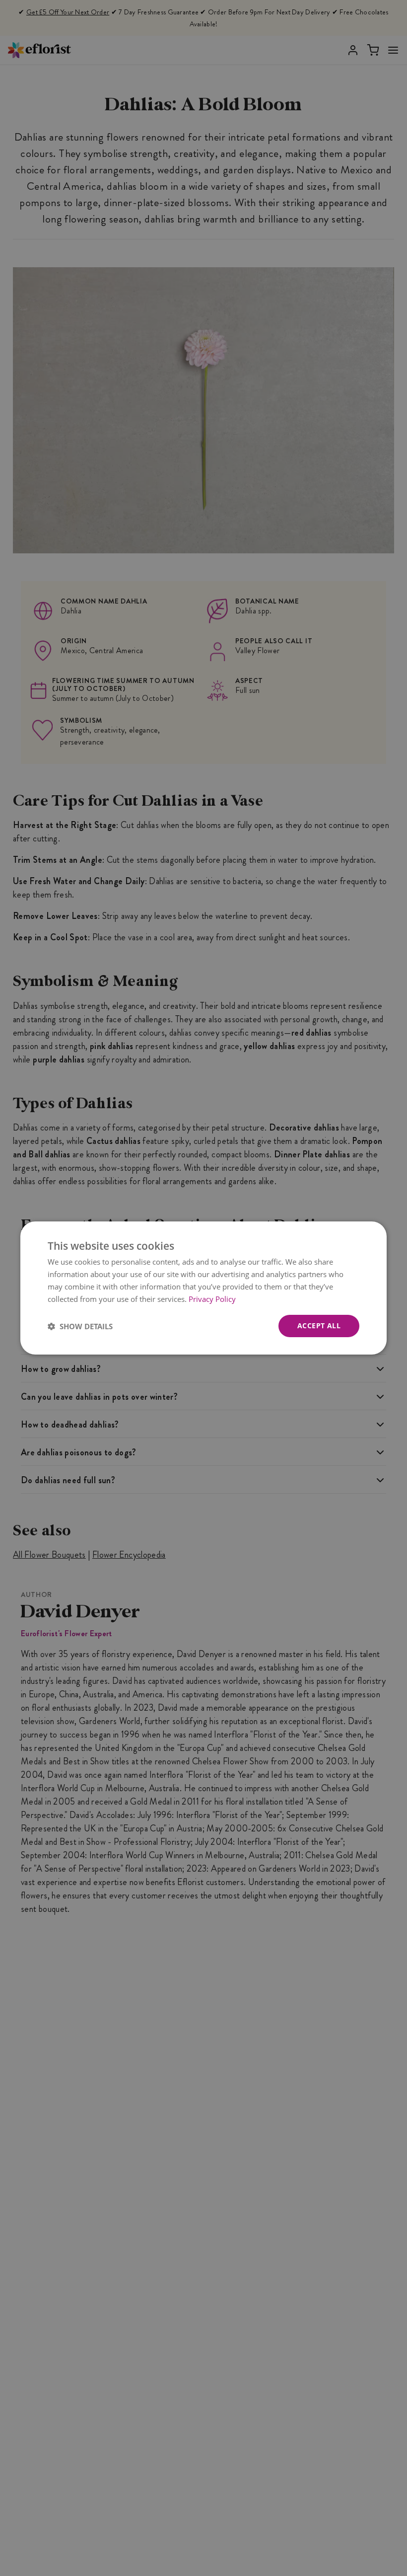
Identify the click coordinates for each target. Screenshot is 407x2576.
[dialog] (203, 1288)
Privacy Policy (212, 1299)
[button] (80, 1326)
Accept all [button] (319, 1326)
